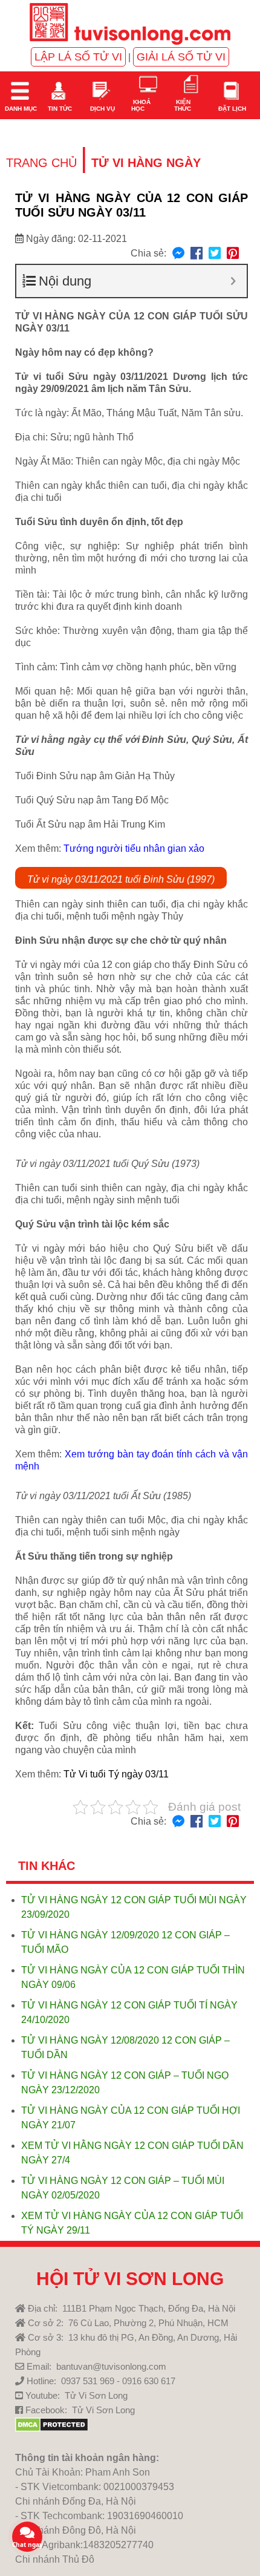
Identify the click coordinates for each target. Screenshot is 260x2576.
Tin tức (59, 109)
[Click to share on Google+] (233, 254)
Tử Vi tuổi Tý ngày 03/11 (116, 1774)
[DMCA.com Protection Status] (52, 2429)
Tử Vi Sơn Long (96, 2395)
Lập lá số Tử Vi (78, 57)
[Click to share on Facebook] (197, 254)
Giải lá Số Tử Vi (181, 57)
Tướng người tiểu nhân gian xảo (134, 848)
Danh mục (20, 109)
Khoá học (141, 105)
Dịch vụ (102, 109)
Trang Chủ (41, 163)
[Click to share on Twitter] (215, 254)
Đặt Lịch (231, 109)
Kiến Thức (183, 105)
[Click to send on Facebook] (178, 254)
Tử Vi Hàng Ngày (146, 163)
